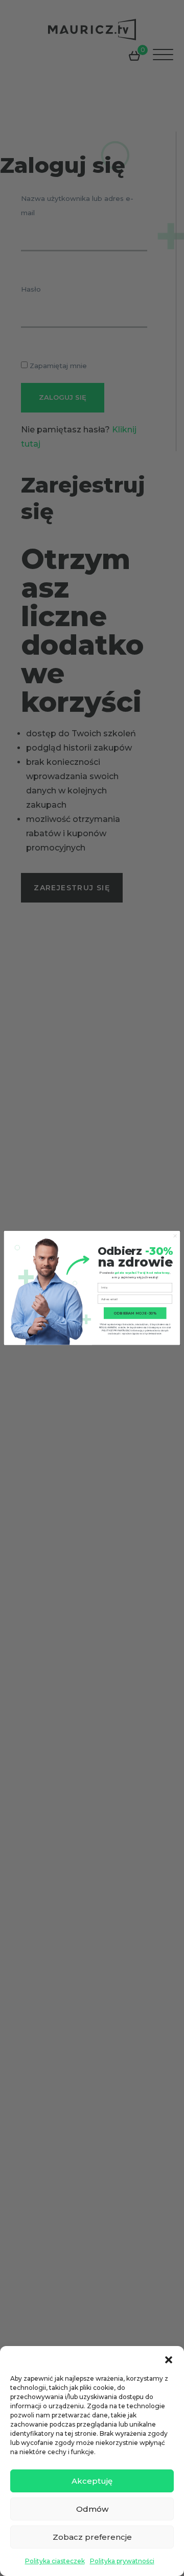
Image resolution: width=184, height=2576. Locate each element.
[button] (169, 2359)
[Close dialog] (175, 1236)
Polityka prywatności (122, 2561)
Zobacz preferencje (92, 2537)
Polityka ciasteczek (55, 2561)
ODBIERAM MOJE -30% (135, 1313)
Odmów (92, 2509)
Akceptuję (92, 2481)
